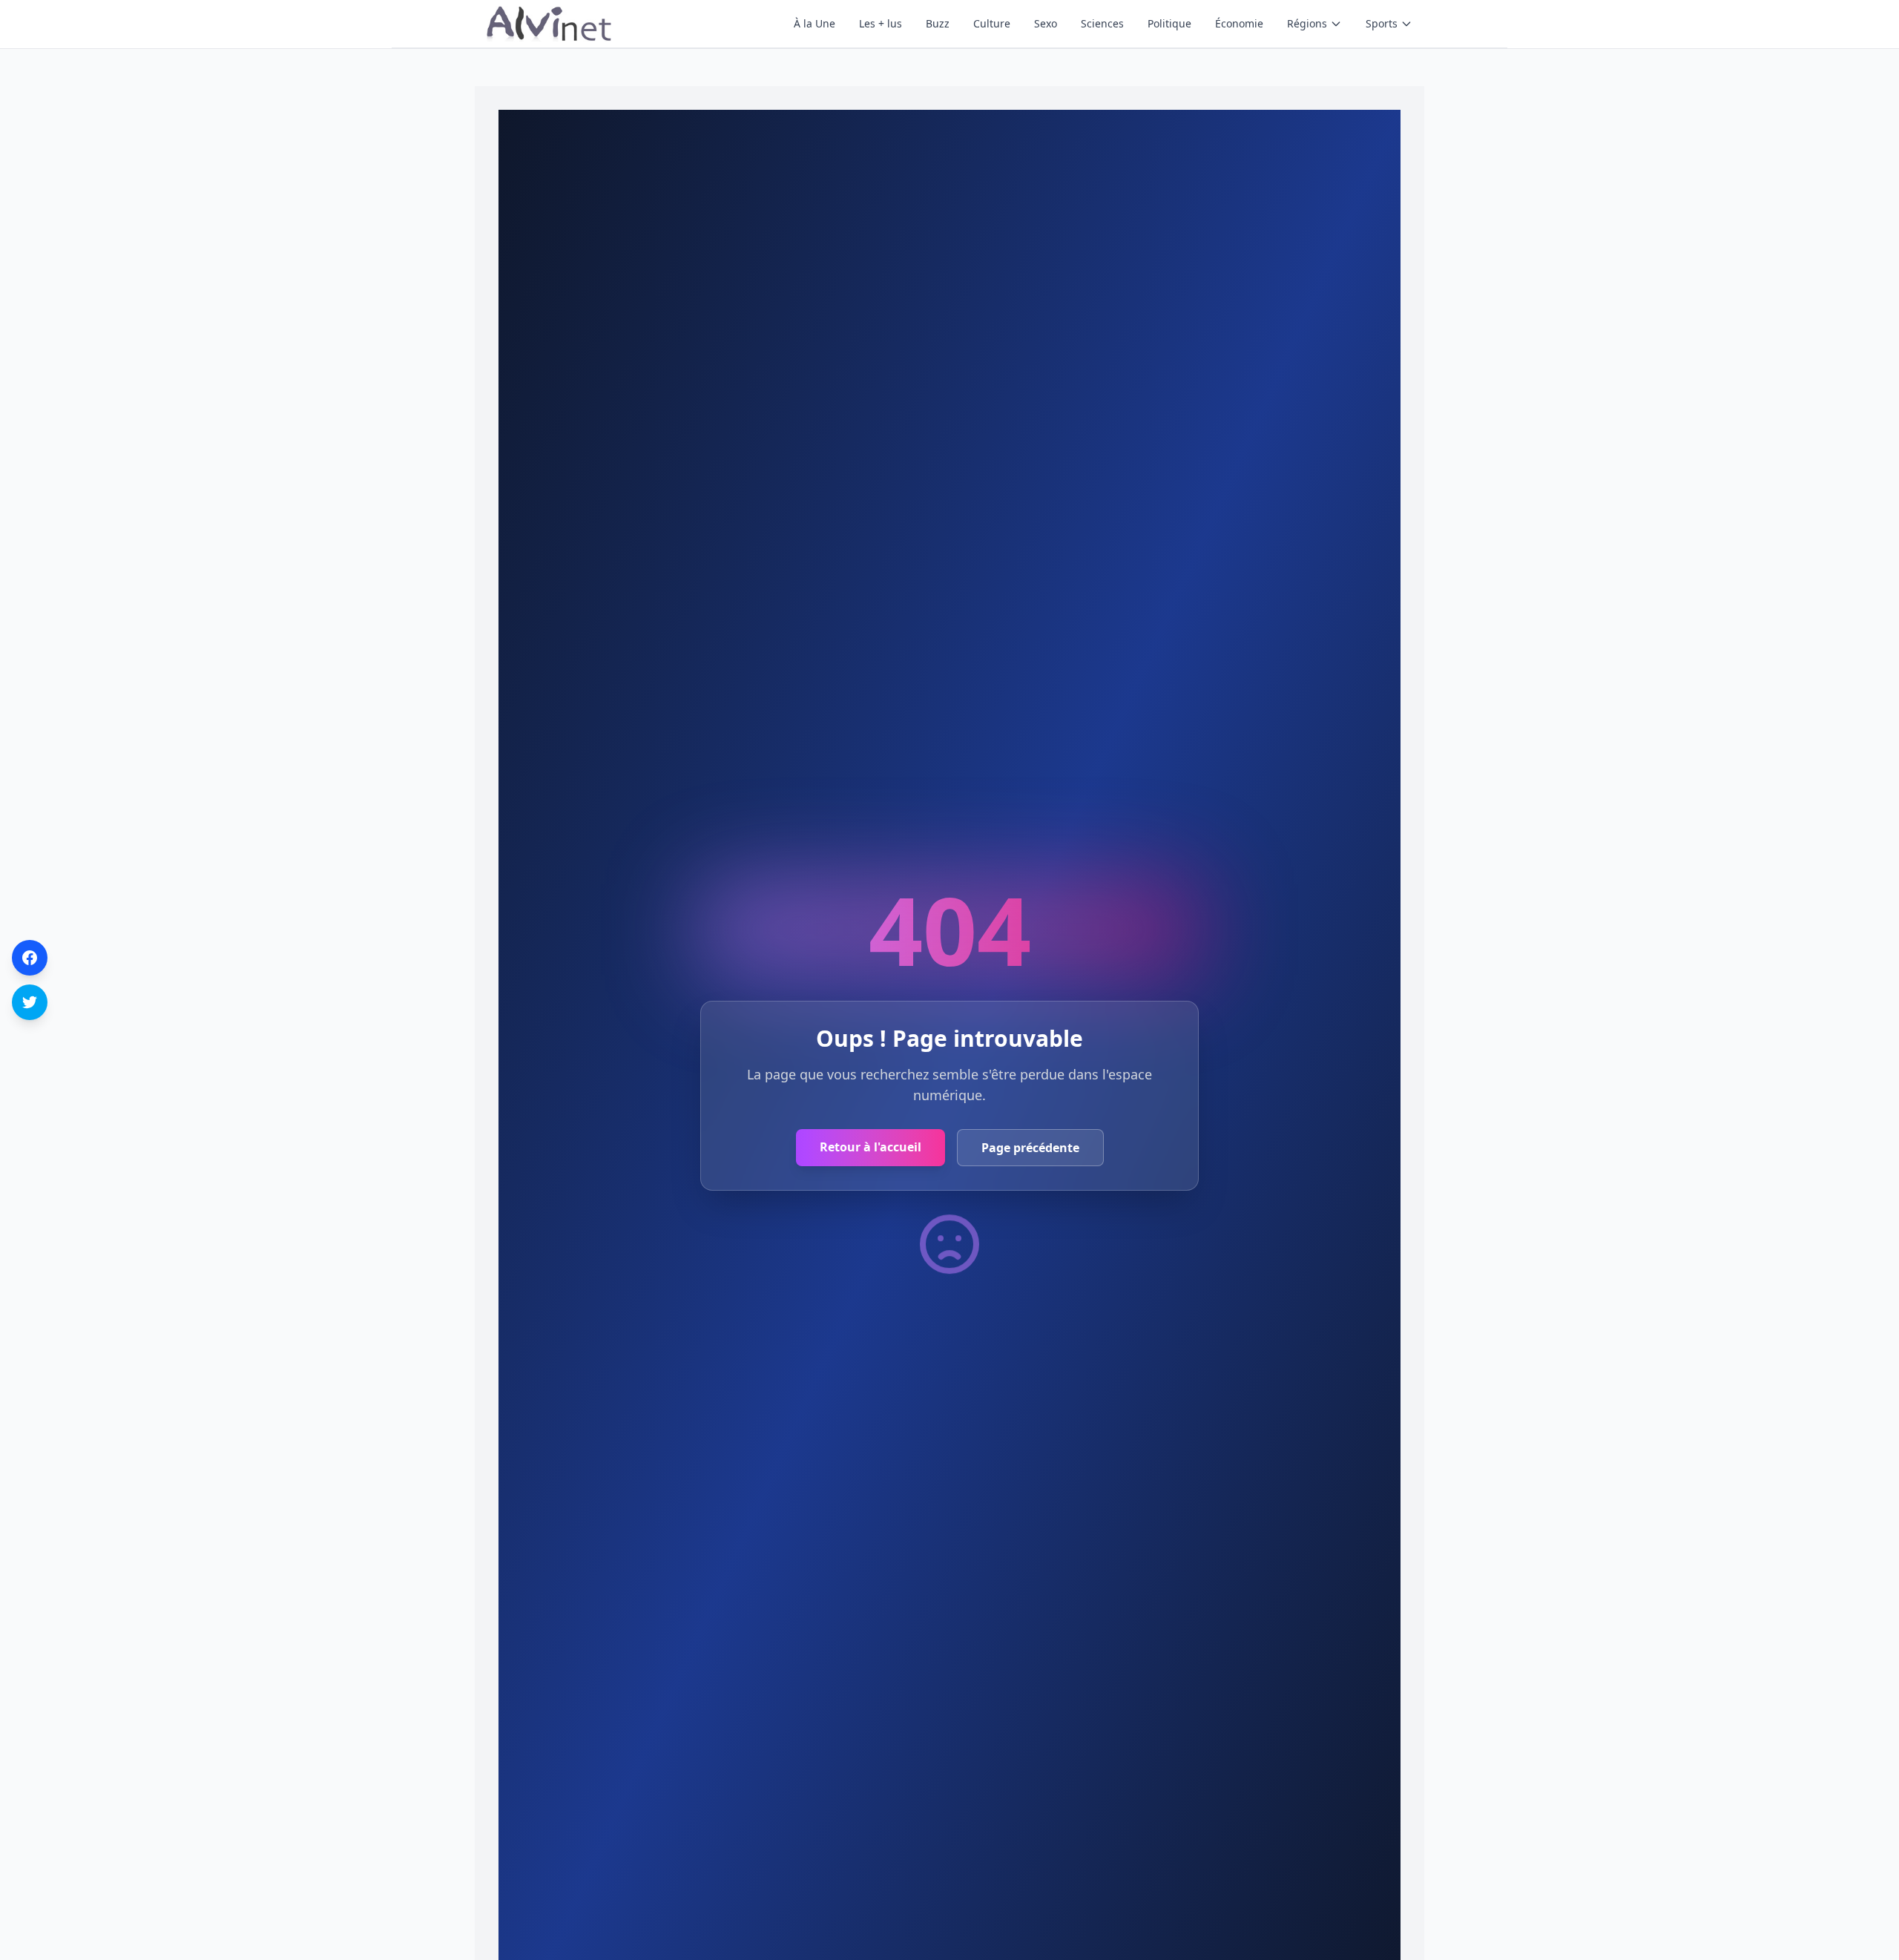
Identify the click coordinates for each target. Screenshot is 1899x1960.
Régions (1307, 23)
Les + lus (881, 23)
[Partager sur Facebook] (30, 958)
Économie (1239, 23)
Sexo (1046, 23)
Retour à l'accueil (870, 1147)
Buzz (938, 23)
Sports (1382, 23)
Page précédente (1030, 1148)
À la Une (814, 23)
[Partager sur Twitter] (30, 1002)
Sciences (1102, 23)
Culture (992, 23)
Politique (1169, 23)
